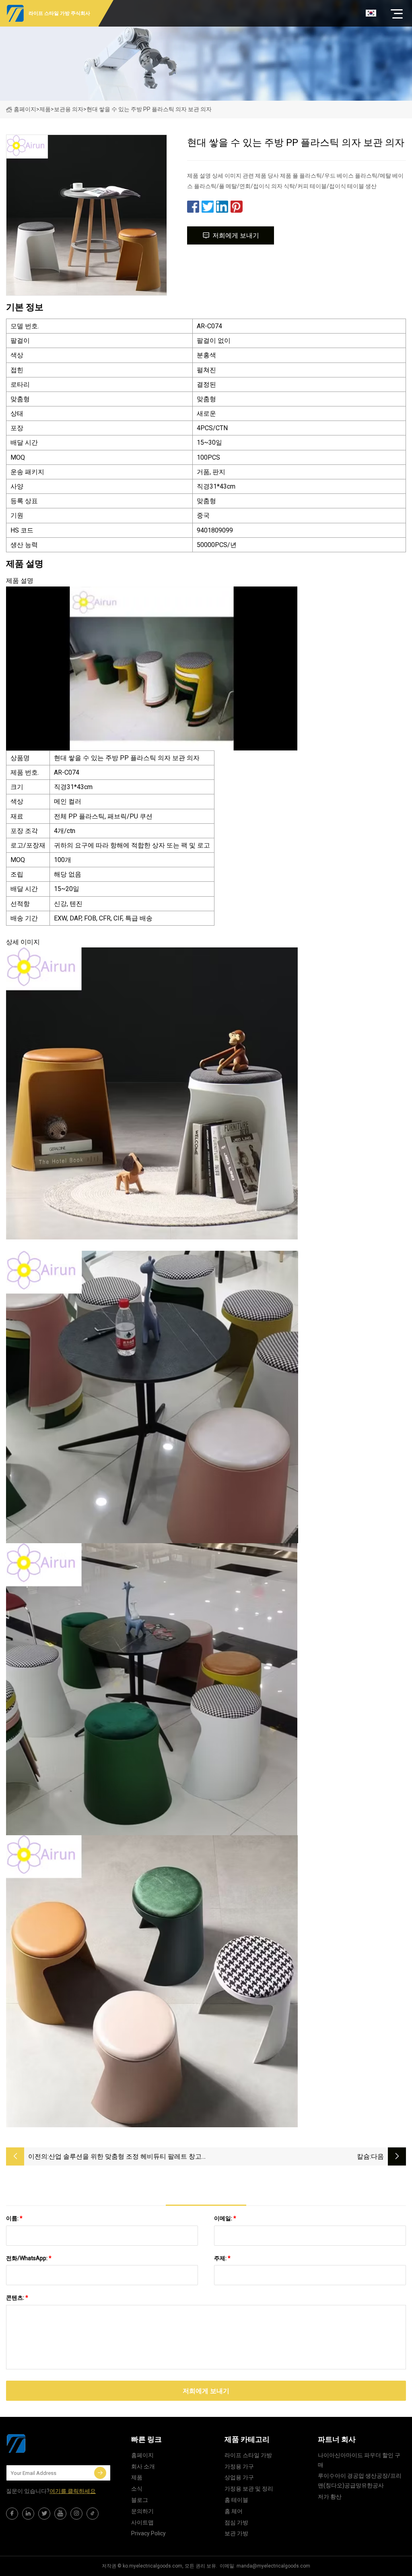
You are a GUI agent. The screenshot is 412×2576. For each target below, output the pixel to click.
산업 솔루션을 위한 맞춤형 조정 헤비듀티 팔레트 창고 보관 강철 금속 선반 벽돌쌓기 (125, 2157)
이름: (14, 2218)
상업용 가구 (239, 2477)
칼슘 (363, 2156)
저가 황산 (330, 2497)
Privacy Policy (148, 2533)
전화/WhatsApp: (29, 2258)
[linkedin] (28, 2514)
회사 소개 (143, 2466)
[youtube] (60, 2514)
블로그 (140, 2500)
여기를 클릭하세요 (73, 2491)
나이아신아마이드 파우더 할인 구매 (359, 2460)
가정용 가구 (239, 2466)
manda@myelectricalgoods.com (273, 2566)
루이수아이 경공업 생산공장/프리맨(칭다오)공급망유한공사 (360, 2481)
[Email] (100, 2473)
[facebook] (12, 2514)
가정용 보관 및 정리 (249, 2489)
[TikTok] (93, 2514)
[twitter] (44, 2514)
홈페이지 (25, 109)
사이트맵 (142, 2522)
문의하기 (142, 2511)
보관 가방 (236, 2533)
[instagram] (76, 2514)
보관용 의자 (69, 109)
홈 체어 (234, 2511)
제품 (45, 109)
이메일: (225, 2218)
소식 (137, 2489)
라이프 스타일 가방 (248, 2455)
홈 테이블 (236, 2500)
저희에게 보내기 (236, 235)
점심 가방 (236, 2522)
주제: (222, 2258)
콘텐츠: (17, 2298)
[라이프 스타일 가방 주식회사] (46, 2443)
